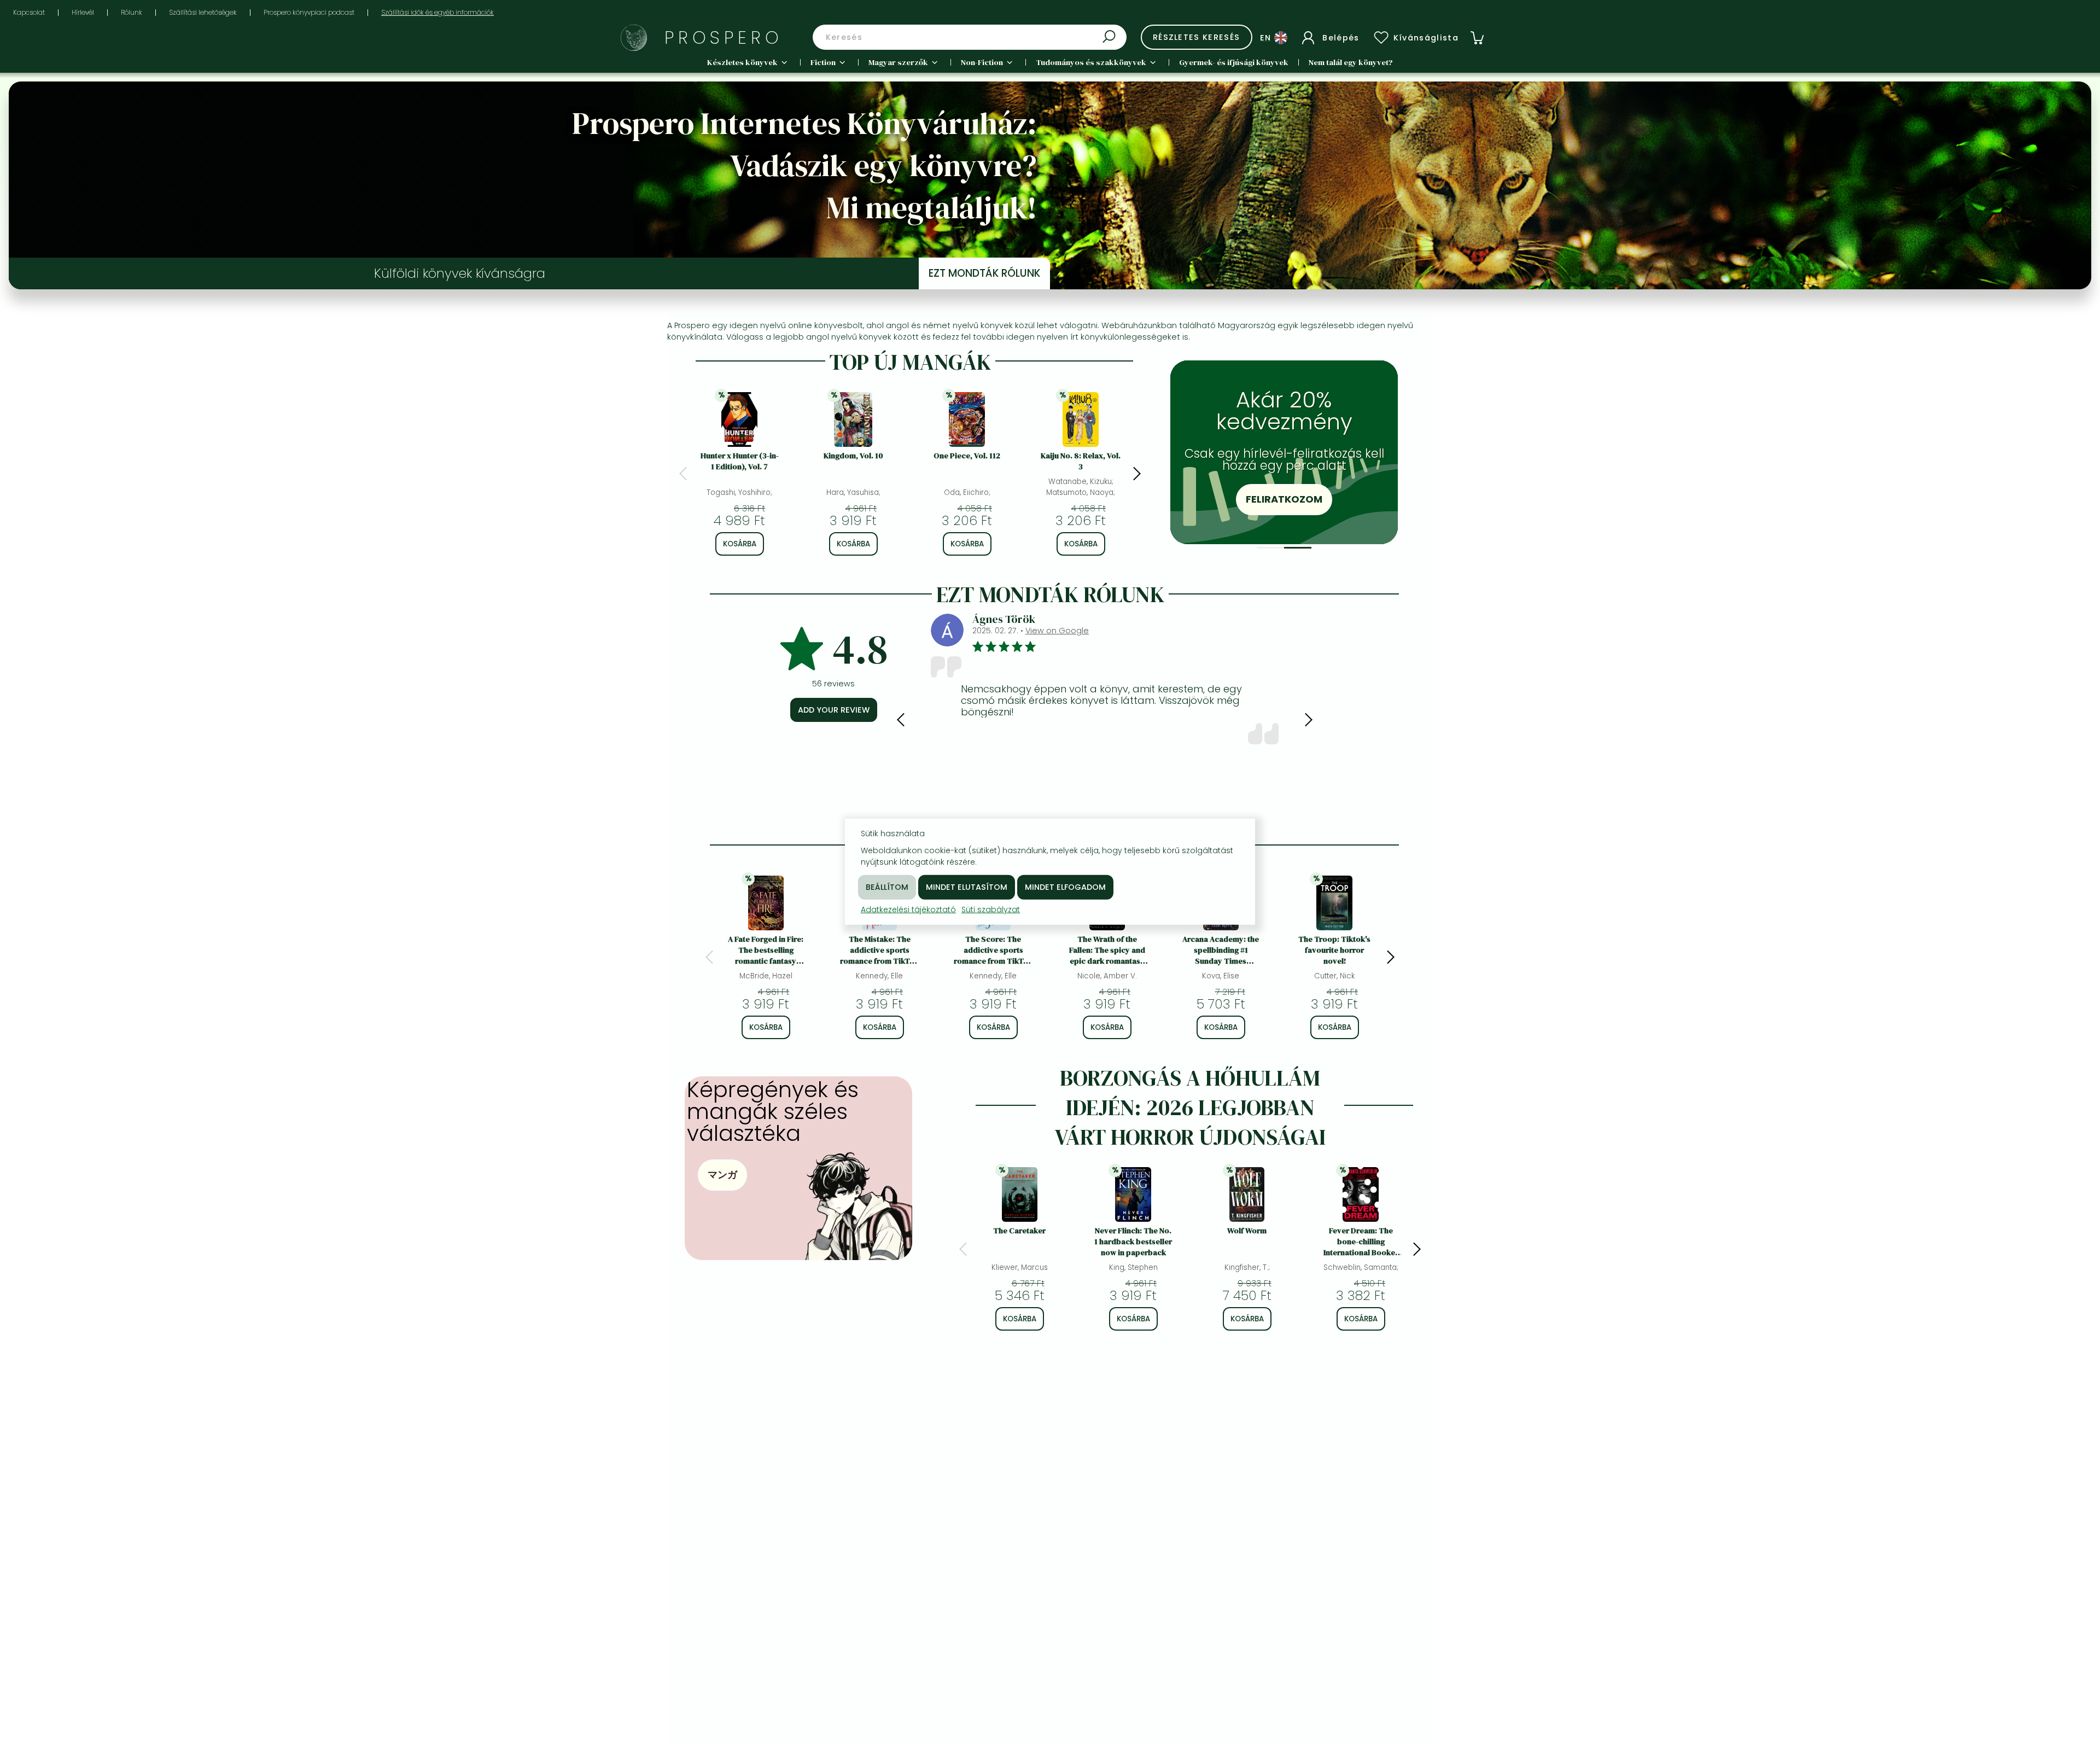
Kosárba (740, 544)
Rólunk (132, 12)
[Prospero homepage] (634, 38)
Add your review (834, 710)
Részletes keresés (1197, 37)
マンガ (722, 1174)
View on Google (1057, 631)
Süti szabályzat (991, 909)
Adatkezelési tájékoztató (908, 909)
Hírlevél (83, 12)
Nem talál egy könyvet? (1351, 62)
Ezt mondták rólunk (984, 273)
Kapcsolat (29, 12)
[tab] (1270, 548)
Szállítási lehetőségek (203, 12)
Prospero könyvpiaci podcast (309, 12)
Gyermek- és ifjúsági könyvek (1234, 62)
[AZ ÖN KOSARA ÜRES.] (1477, 38)
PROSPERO (724, 37)
